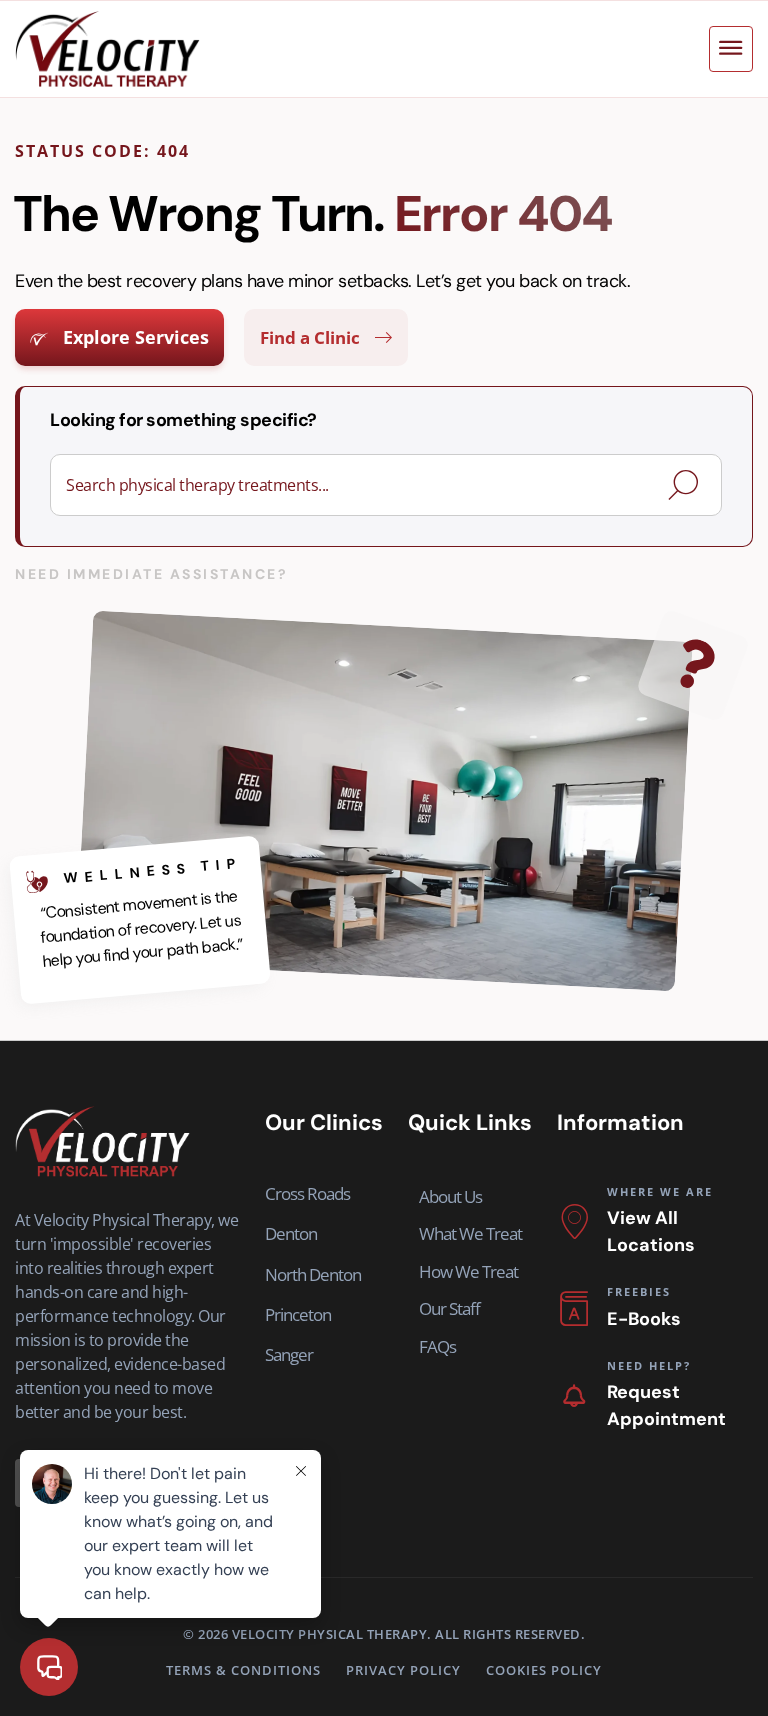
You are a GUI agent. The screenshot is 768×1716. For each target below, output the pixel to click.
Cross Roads (307, 1193)
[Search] (687, 485)
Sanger (289, 1354)
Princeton (298, 1314)
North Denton (313, 1274)
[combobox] (363, 485)
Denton (291, 1233)
